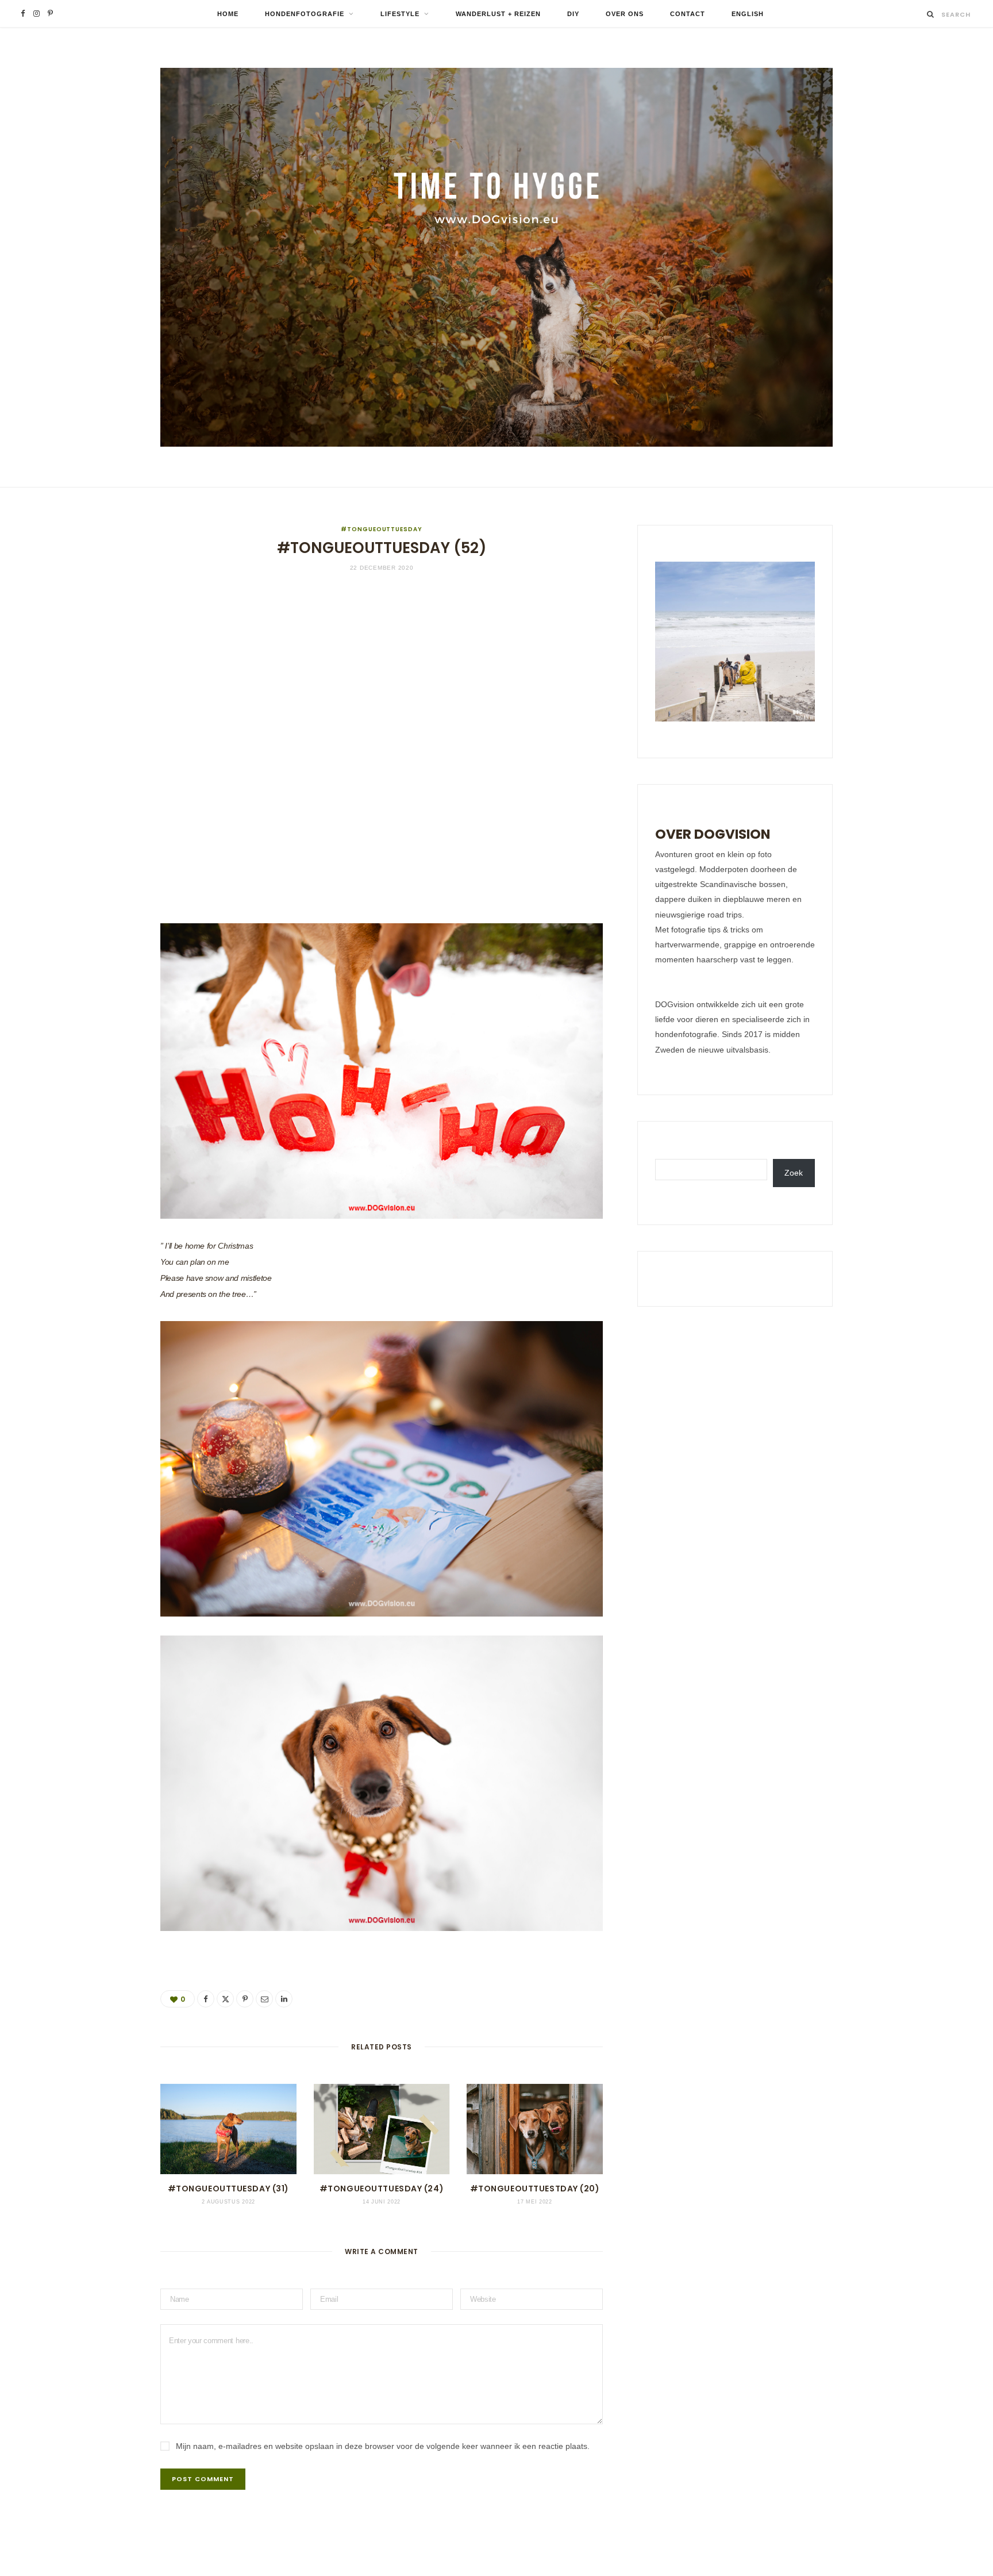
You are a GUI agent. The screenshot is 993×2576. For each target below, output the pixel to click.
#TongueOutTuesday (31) (228, 2189)
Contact (688, 14)
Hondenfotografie (305, 14)
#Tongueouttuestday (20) (535, 2189)
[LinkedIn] (103, 1064)
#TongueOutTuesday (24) (382, 2189)
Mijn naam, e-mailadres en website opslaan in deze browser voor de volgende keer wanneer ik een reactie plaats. (383, 2446)
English (748, 14)
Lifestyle (400, 14)
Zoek (794, 1173)
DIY (573, 14)
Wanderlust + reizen (498, 14)
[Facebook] (103, 947)
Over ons (625, 14)
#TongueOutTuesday (381, 529)
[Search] (931, 14)
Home (228, 14)
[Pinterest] (103, 1005)
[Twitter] (103, 976)
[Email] (103, 1035)
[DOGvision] (496, 257)
